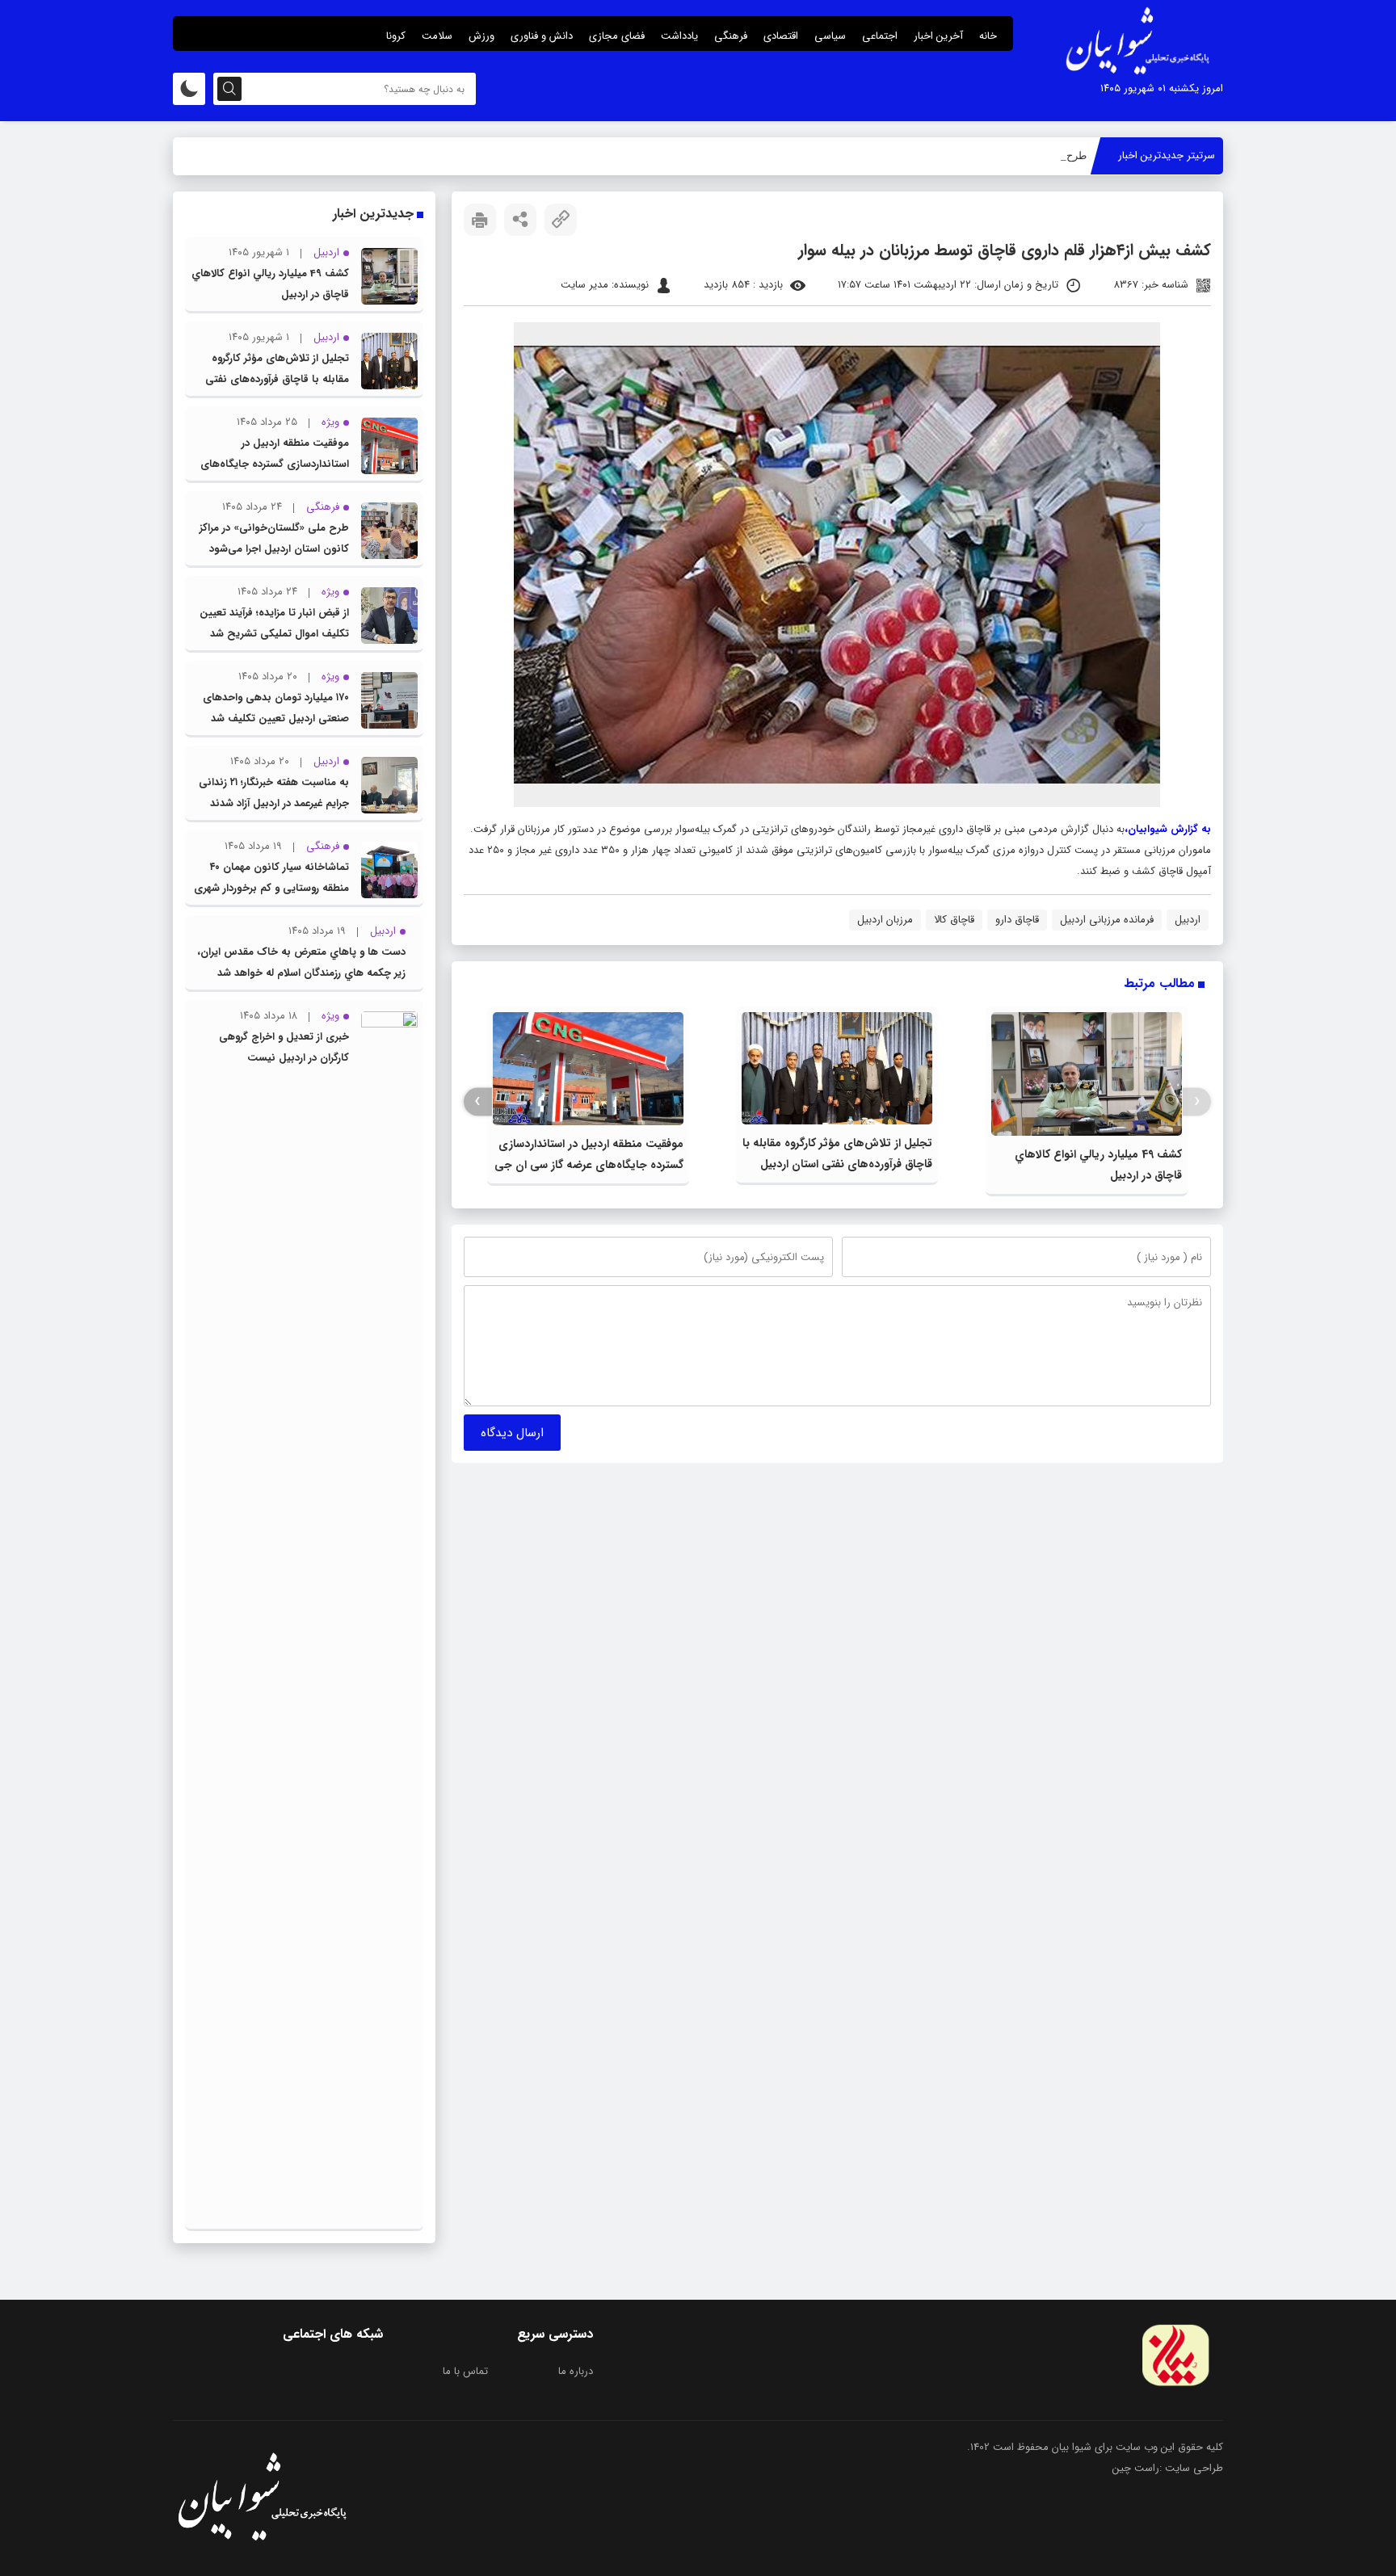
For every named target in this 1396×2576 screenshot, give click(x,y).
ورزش (481, 36)
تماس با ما (465, 2371)
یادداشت (679, 36)
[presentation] (1197, 1101)
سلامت (437, 36)
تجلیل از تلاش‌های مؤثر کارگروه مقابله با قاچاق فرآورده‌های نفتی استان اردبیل (277, 379)
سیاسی (830, 36)
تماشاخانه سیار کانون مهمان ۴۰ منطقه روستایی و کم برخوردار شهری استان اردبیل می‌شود (271, 888)
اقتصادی (781, 36)
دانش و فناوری (542, 36)
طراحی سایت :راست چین (1168, 2468)
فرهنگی (731, 36)
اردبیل (1188, 920)
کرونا (396, 36)
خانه (988, 36)
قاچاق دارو (1017, 920)
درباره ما (576, 2371)
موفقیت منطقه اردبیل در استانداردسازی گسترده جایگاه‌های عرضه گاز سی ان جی (275, 464)
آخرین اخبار (938, 36)
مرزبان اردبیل (885, 920)
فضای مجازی (617, 36)
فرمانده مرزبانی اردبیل (1107, 920)
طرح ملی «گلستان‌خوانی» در (1024, 155)
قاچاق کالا (954, 920)
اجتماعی (880, 36)
